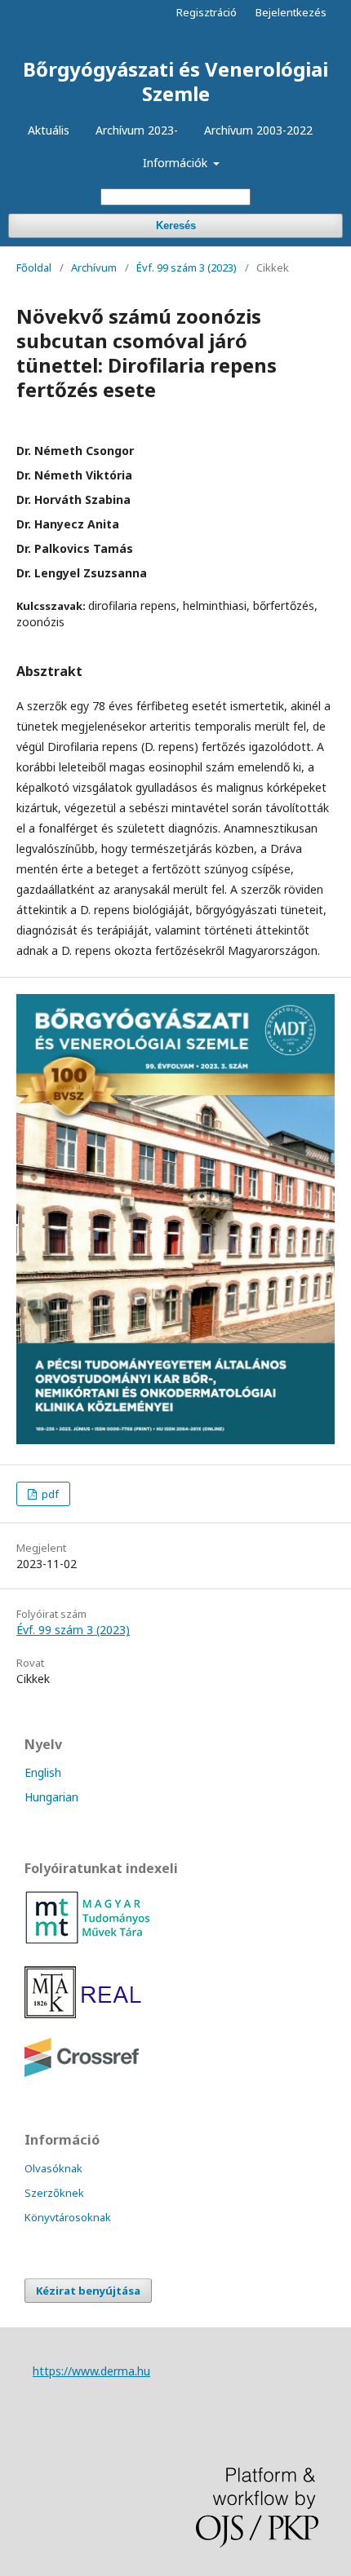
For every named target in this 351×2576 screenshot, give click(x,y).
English (43, 1772)
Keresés (176, 225)
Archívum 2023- (137, 130)
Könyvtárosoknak (68, 2217)
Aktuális (49, 130)
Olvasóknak (53, 2168)
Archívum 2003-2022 (258, 130)
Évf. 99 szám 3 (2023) (187, 267)
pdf (49, 1494)
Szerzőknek (54, 2193)
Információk (177, 163)
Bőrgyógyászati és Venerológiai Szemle (175, 81)
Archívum (94, 267)
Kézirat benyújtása (88, 2291)
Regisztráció (207, 12)
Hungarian (51, 1797)
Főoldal (34, 267)
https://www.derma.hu (91, 2371)
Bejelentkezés (291, 12)
